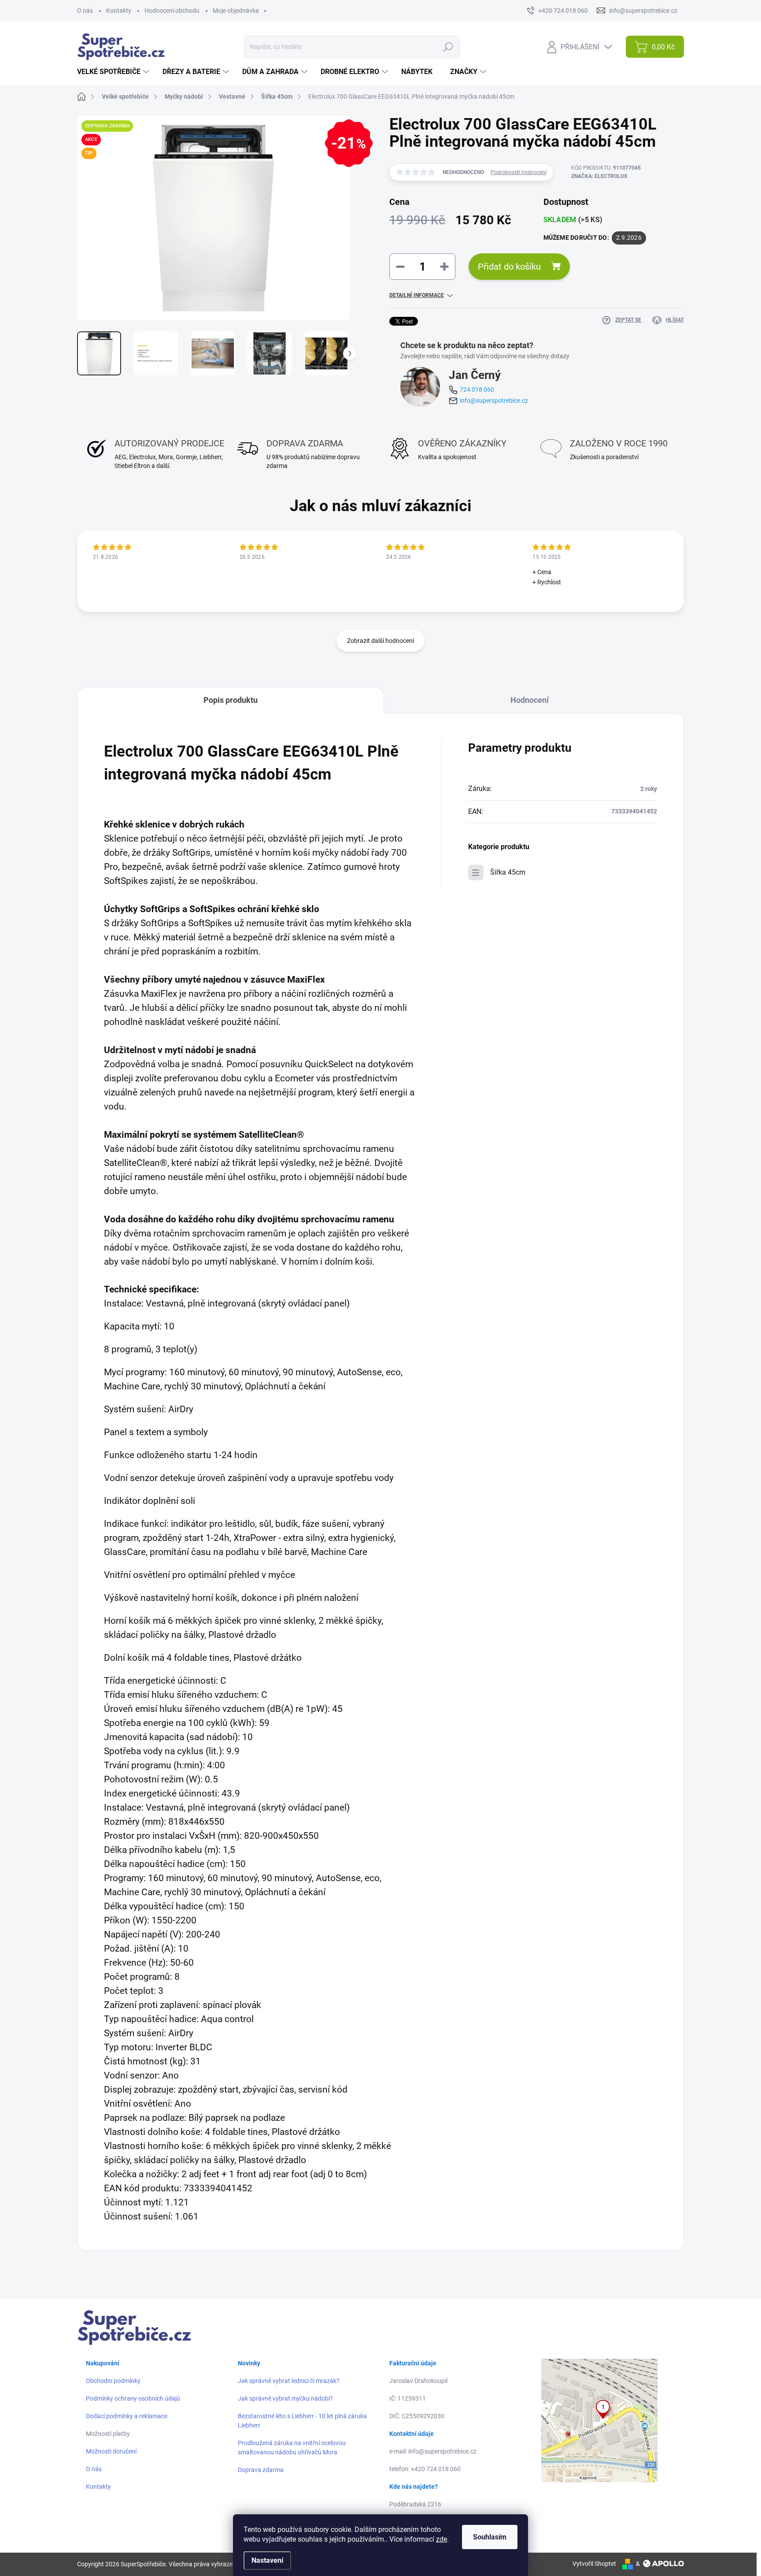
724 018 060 (477, 390)
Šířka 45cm (508, 872)
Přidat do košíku (509, 267)
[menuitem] (114, 72)
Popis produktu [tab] (231, 700)
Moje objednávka (236, 11)
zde (441, 2539)
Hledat (448, 47)
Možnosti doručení (111, 2451)
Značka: (599, 176)
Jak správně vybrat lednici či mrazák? (289, 2381)
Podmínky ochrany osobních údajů (133, 2398)
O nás (85, 11)
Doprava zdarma (261, 2470)
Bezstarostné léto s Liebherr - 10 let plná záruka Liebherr (302, 2421)
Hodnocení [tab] (530, 700)
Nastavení (267, 2560)
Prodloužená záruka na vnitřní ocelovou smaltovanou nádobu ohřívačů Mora (292, 2448)
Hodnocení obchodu (172, 11)
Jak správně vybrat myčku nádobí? (285, 2398)
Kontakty (119, 11)
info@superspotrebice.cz (494, 401)
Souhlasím (490, 2537)
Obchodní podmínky (113, 2381)
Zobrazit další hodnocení (380, 641)
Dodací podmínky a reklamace (127, 2416)
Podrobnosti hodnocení (519, 172)
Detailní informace (417, 295)
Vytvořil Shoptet (594, 2564)
